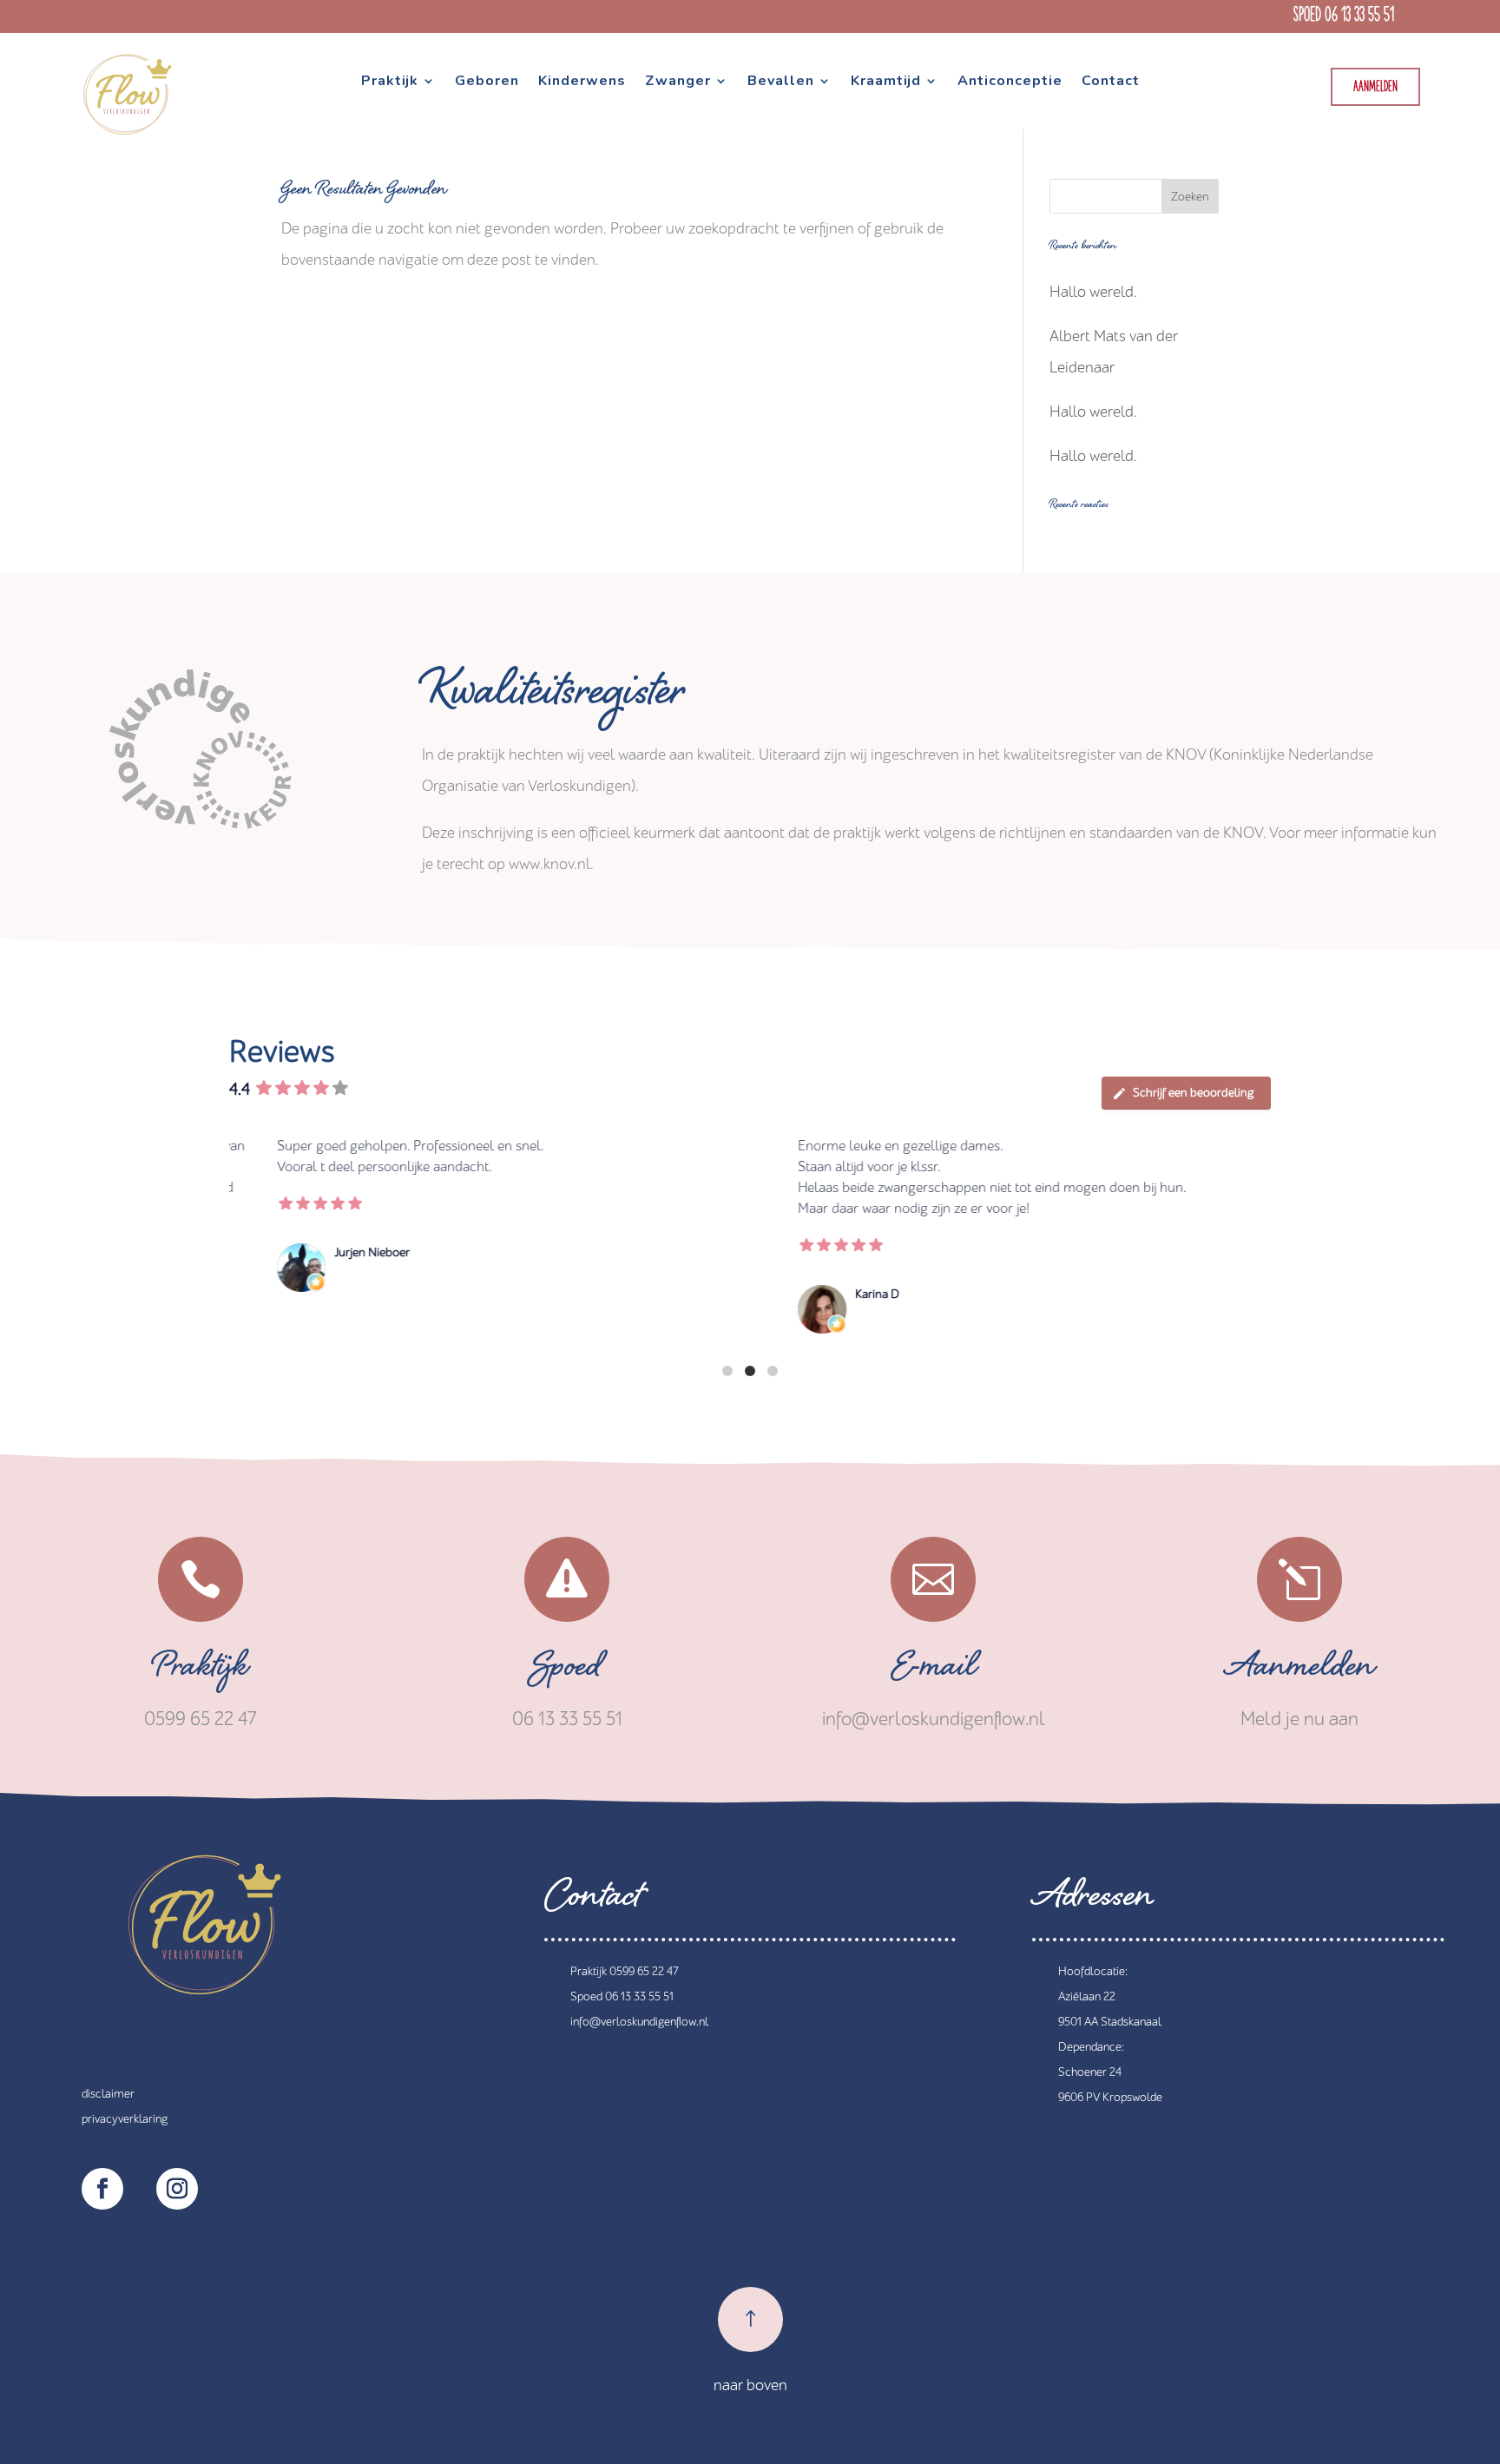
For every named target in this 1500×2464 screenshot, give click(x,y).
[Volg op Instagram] (177, 2189)
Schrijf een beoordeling (1193, 1093)
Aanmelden (1375, 87)
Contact (1111, 82)
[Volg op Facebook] (102, 2189)
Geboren (487, 82)
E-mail (934, 1671)
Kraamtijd (886, 82)
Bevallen (781, 82)
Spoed (567, 1671)
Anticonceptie (1010, 82)
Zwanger (678, 82)
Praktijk (390, 82)
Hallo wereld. (1093, 292)
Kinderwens (582, 82)
